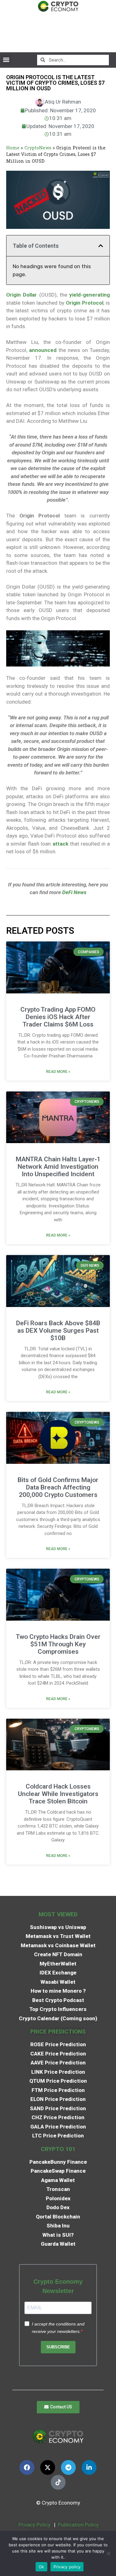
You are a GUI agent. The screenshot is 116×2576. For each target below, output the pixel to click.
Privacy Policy (34, 2525)
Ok (41, 2567)
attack (59, 844)
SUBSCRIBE (58, 2347)
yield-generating (90, 295)
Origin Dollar (21, 295)
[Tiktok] (58, 2482)
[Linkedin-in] (89, 2467)
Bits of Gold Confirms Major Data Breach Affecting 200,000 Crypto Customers (58, 1487)
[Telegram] (68, 2467)
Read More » (58, 1072)
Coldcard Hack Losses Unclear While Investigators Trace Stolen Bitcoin (58, 1794)
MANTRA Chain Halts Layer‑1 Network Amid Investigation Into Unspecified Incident (58, 1167)
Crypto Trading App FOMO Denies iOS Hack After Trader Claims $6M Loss (58, 1017)
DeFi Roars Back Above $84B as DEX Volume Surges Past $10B (58, 1331)
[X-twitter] (48, 2467)
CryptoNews (38, 148)
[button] (6, 60)
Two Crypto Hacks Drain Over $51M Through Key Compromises (58, 1644)
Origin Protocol (85, 303)
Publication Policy (78, 2525)
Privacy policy (67, 2567)
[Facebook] (27, 2467)
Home (13, 148)
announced (43, 350)
